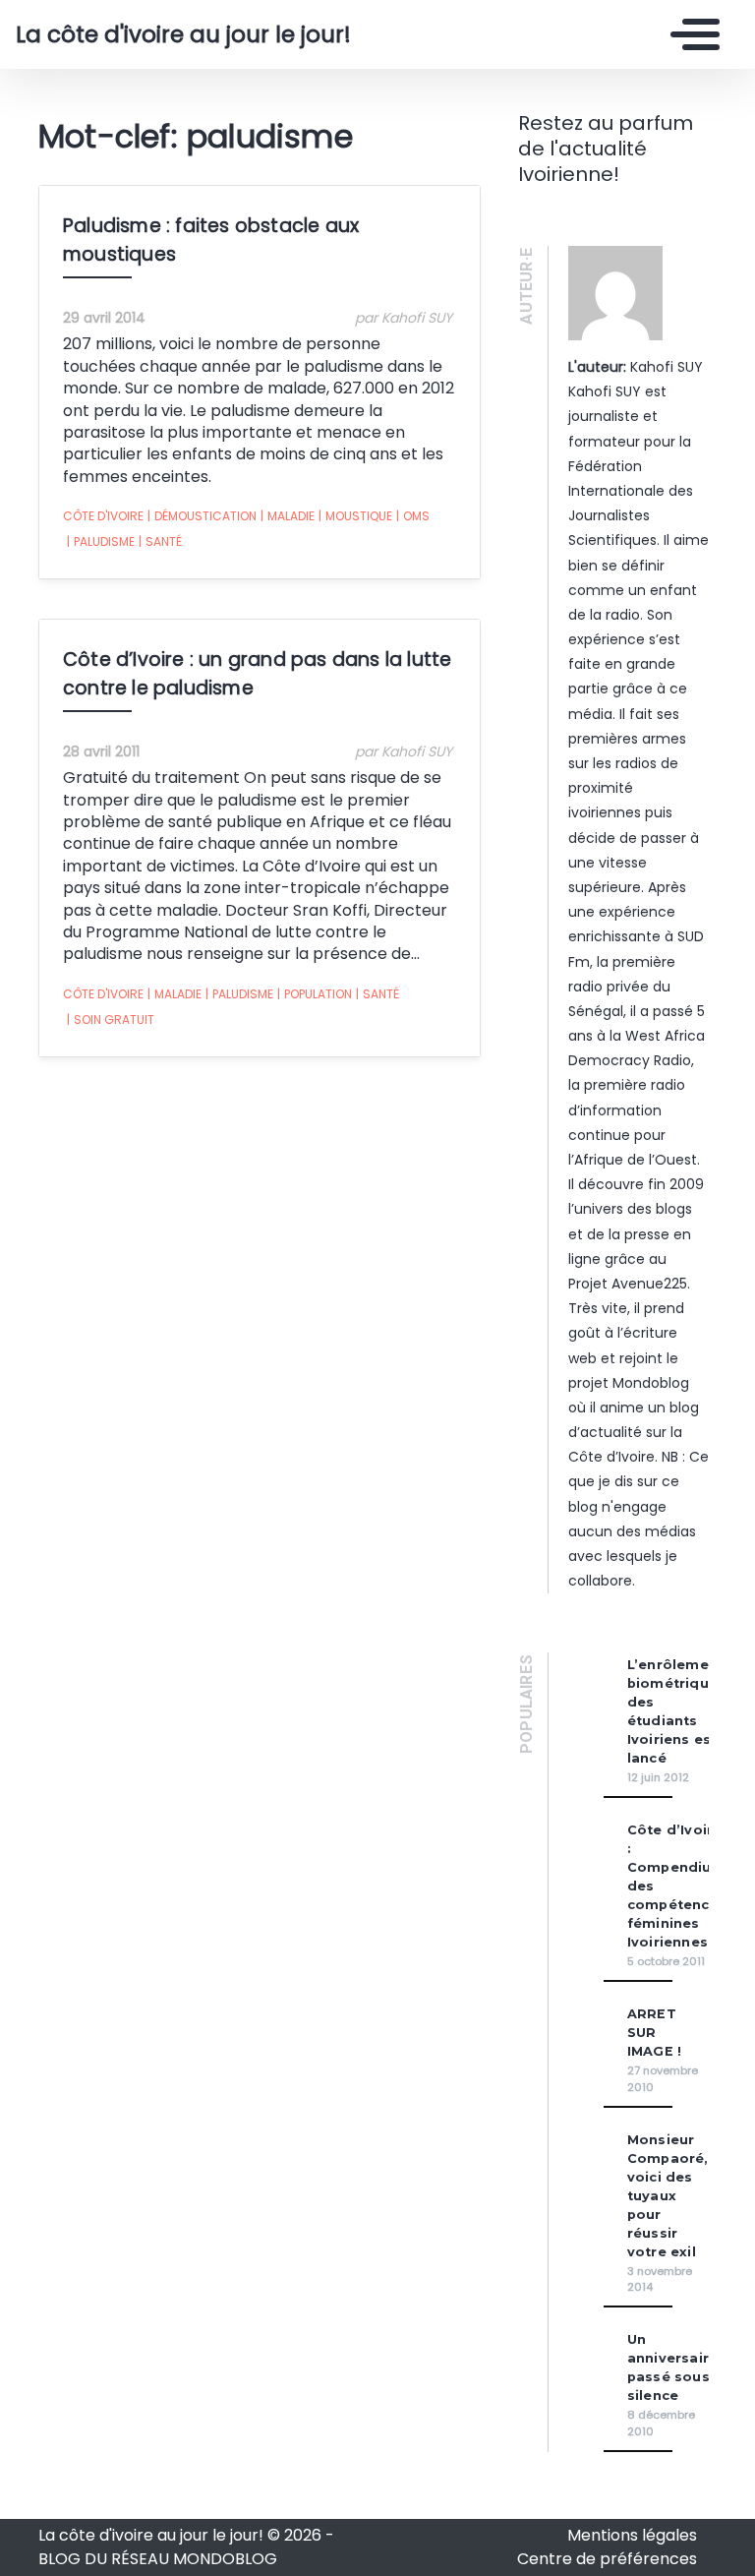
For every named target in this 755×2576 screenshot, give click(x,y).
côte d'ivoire (103, 516)
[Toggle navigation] (690, 34)
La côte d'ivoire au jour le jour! (160, 34)
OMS (413, 516)
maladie (288, 516)
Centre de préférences (607, 2559)
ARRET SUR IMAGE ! (654, 2033)
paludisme (101, 541)
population (315, 994)
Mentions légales (632, 2535)
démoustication (202, 516)
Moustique (355, 516)
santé (160, 541)
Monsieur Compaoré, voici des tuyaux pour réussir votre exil (668, 2196)
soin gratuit (111, 1019)
